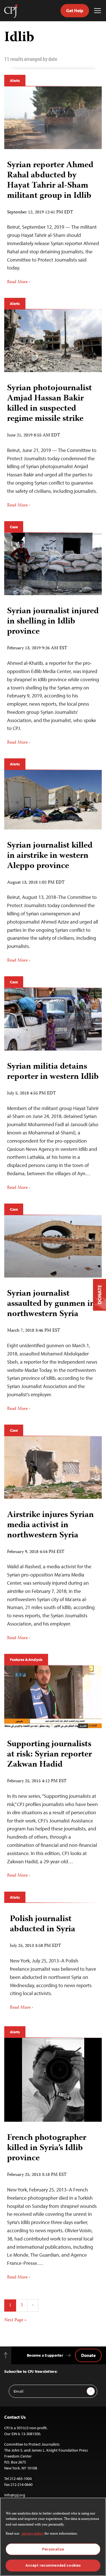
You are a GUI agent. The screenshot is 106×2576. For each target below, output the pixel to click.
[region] (53, 2537)
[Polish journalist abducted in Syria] (53, 1960)
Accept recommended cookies (53, 2565)
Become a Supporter (45, 2355)
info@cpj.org (15, 2495)
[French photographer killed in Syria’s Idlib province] (53, 2080)
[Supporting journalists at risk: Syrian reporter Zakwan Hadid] (53, 1697)
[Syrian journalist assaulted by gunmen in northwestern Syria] (53, 1246)
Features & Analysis (26, 1660)
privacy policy (33, 2534)
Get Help (75, 10)
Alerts (15, 80)
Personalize (53, 2549)
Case (14, 527)
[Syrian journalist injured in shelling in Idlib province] (53, 564)
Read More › (19, 282)
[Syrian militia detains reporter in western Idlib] (53, 1019)
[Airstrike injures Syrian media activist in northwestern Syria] (53, 1468)
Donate (88, 2355)
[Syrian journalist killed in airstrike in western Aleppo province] (53, 800)
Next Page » (15, 2320)
